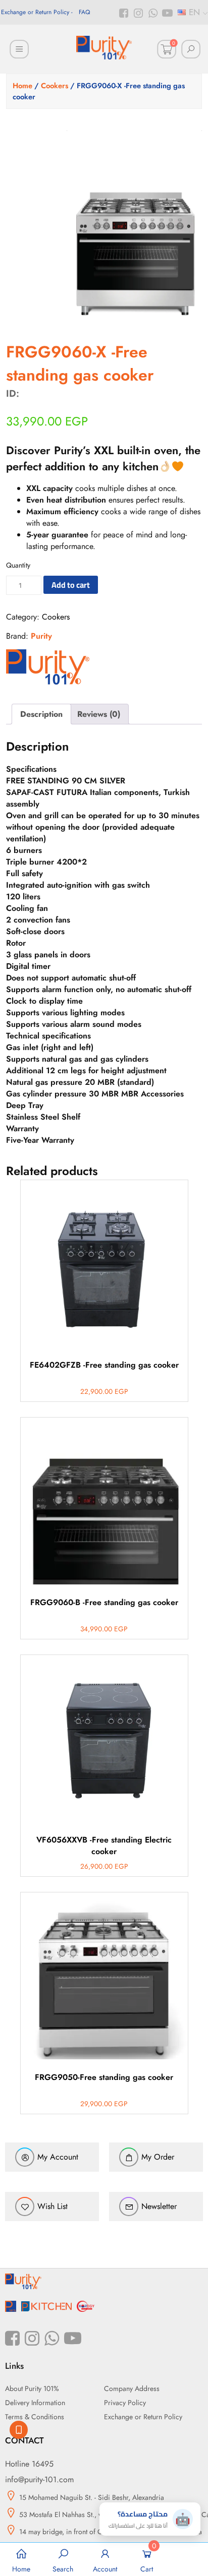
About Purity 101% (32, 2388)
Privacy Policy (125, 2403)
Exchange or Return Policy (35, 12)
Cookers (55, 86)
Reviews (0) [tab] (99, 714)
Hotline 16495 (29, 2464)
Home (22, 86)
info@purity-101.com (39, 2479)
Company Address (132, 2388)
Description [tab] (41, 714)
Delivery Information (35, 2403)
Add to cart (71, 585)
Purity (41, 636)
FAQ (84, 12)
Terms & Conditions (35, 2417)
